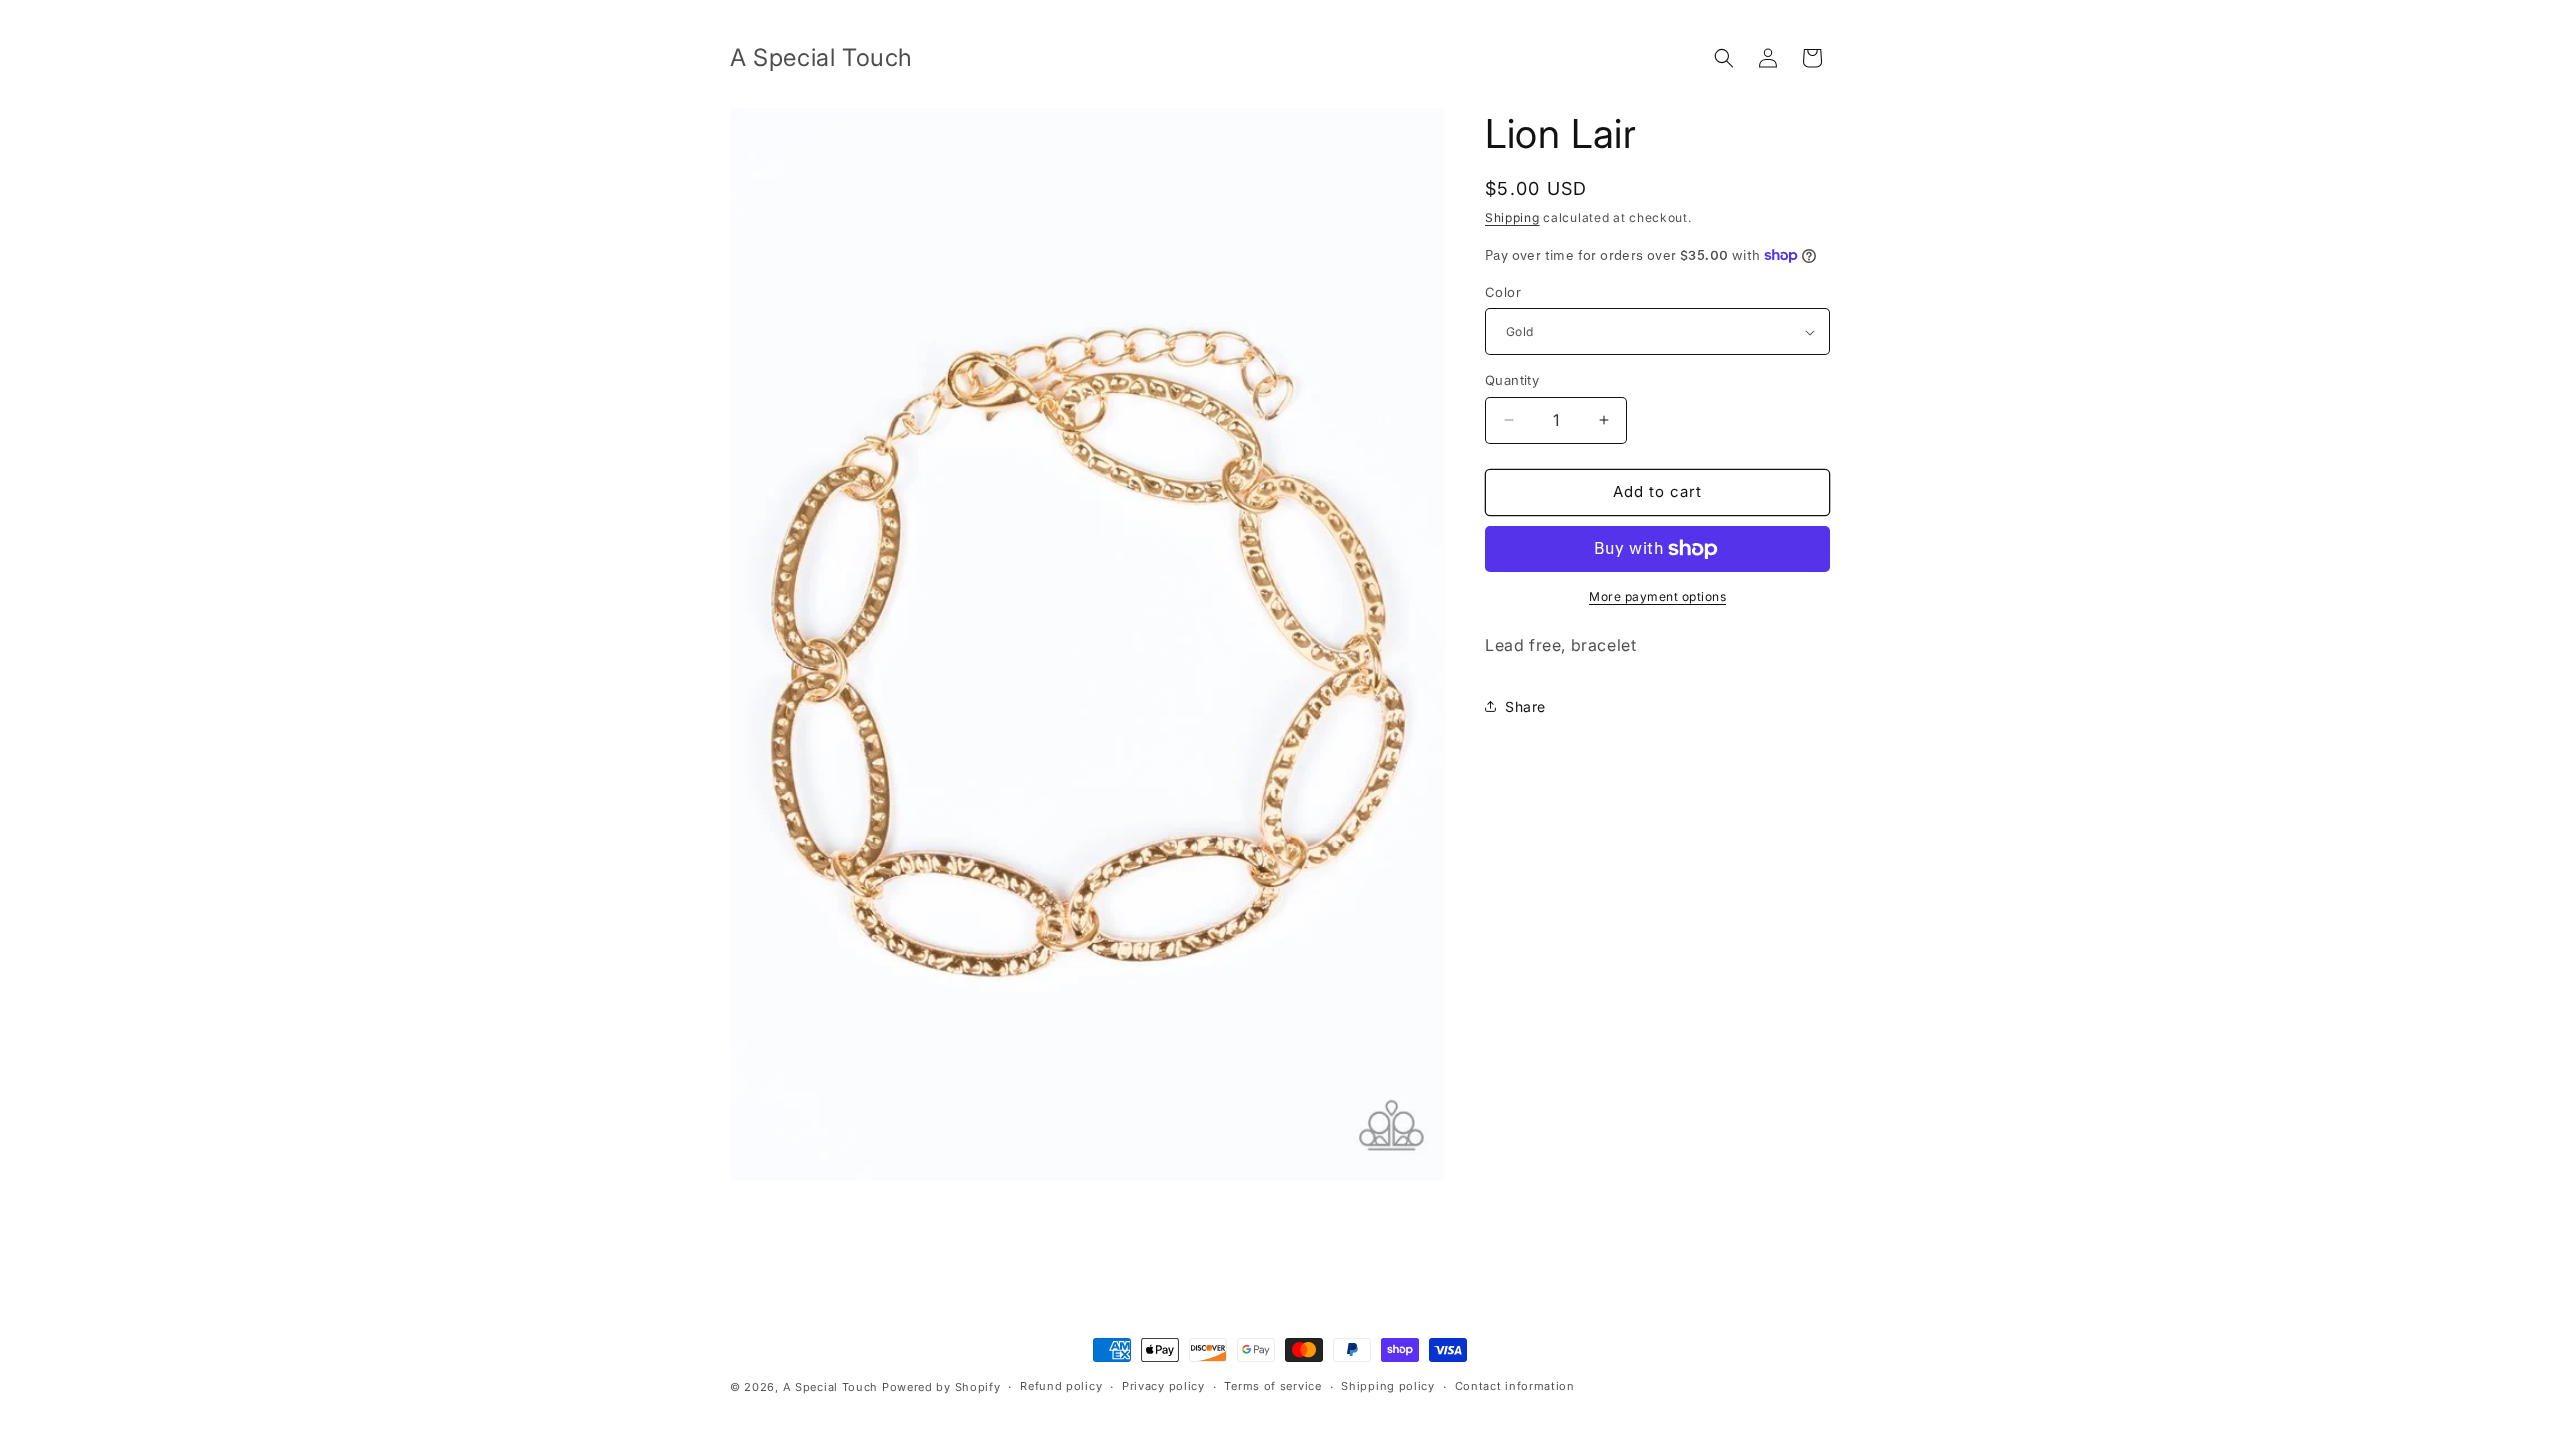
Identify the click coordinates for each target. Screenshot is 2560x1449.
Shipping (1512, 217)
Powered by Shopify (941, 1387)
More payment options (1657, 596)
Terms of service (1272, 1386)
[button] (1724, 58)
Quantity (1512, 380)
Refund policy (1061, 1386)
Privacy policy (1163, 1386)
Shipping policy (1388, 1386)
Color (1503, 292)
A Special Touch (831, 1387)
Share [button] (1525, 706)
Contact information (1515, 1386)
